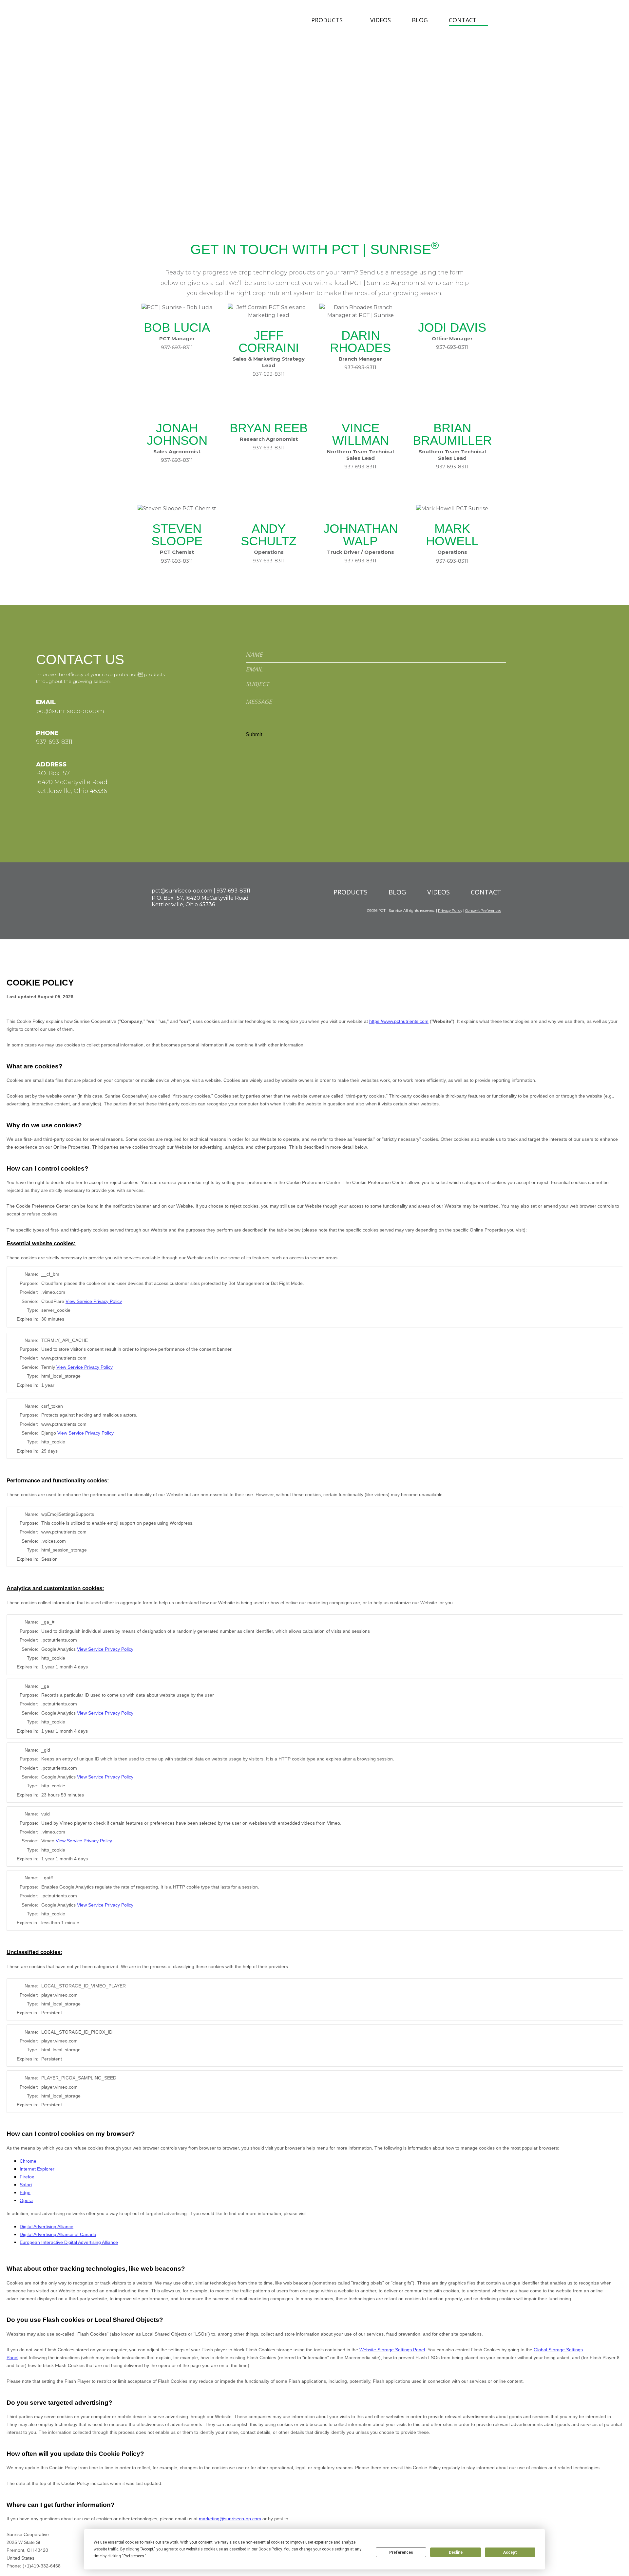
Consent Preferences (483, 911)
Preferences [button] (134, 2556)
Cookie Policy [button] (270, 2549)
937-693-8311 (269, 374)
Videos (381, 20)
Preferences (401, 2552)
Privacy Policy (450, 911)
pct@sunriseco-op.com (70, 711)
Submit (254, 735)
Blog (420, 20)
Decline (456, 2552)
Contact (463, 20)
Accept (510, 2552)
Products (327, 20)
